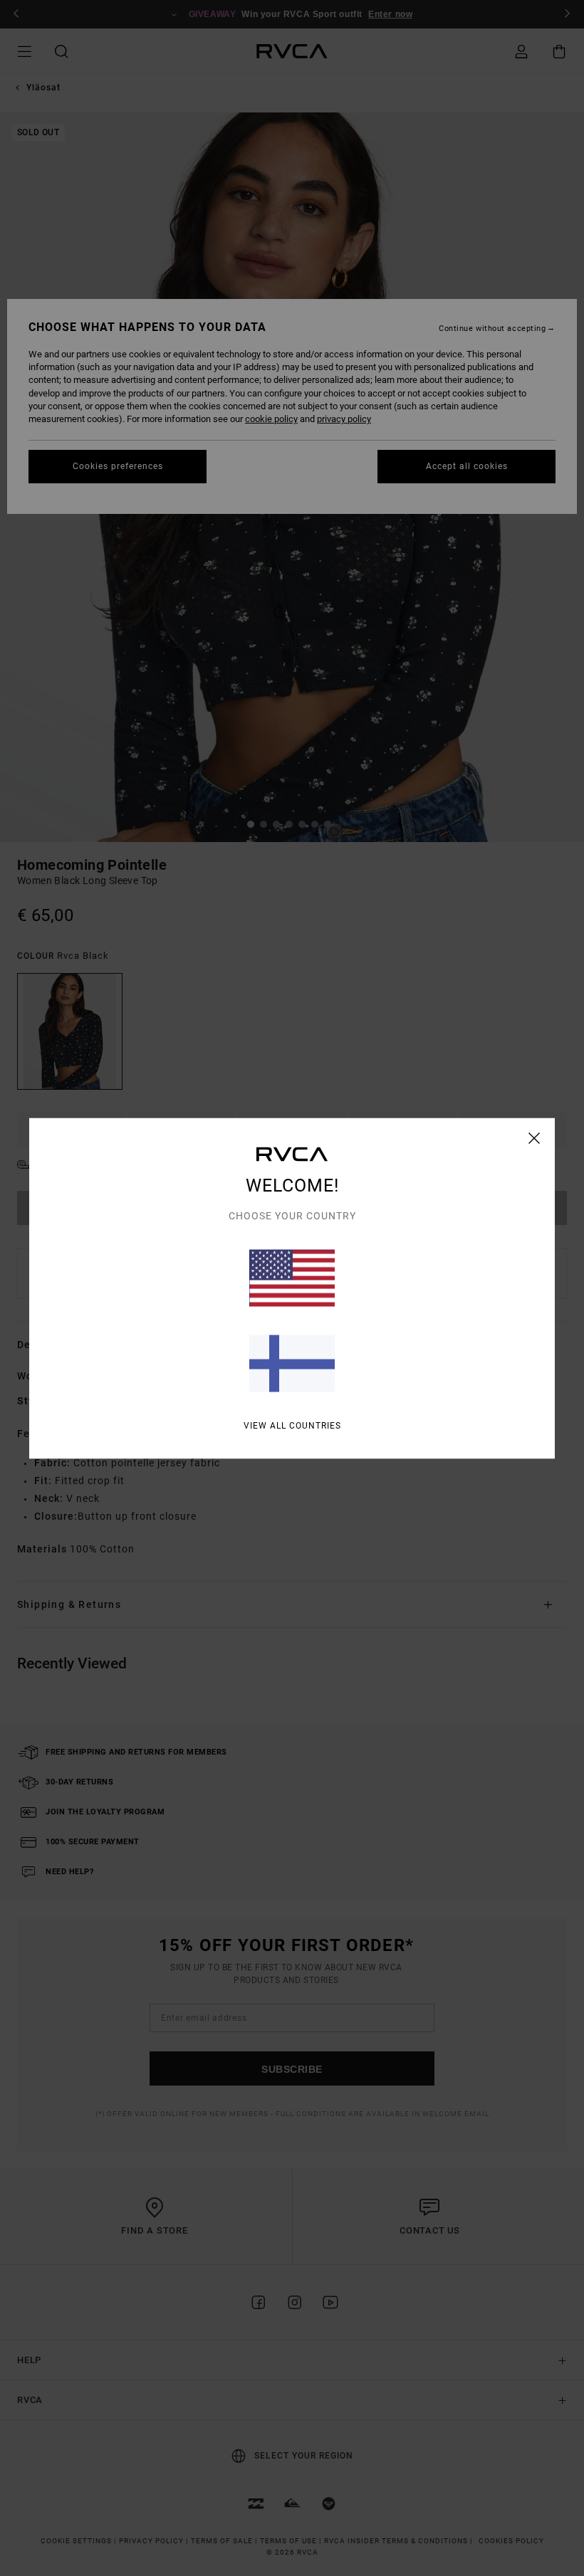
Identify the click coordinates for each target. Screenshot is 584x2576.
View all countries (292, 1425)
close (535, 1137)
